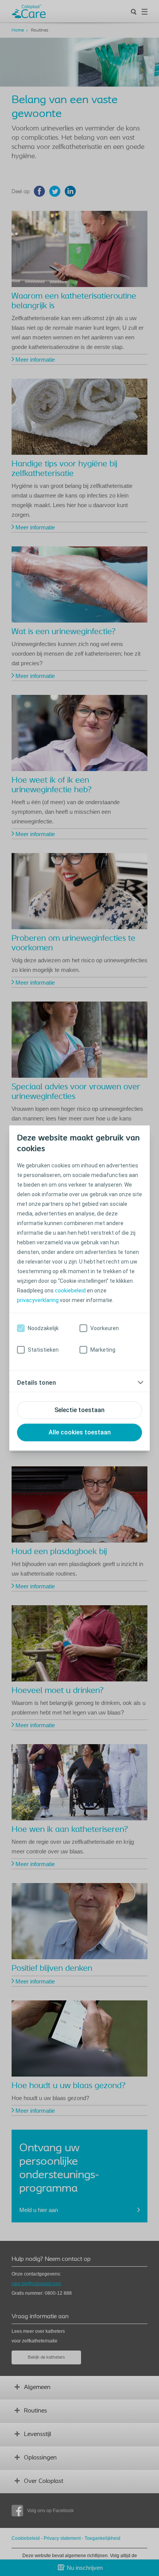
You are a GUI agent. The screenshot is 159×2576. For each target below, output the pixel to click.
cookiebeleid (71, 1291)
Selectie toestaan (79, 1410)
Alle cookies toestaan (80, 1432)
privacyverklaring (38, 1300)
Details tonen (36, 1383)
